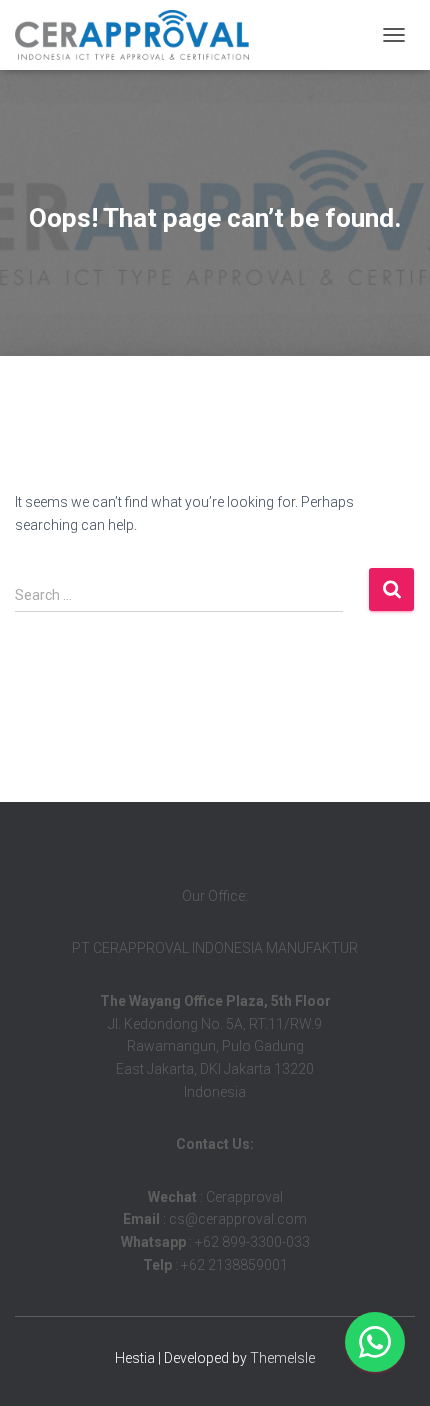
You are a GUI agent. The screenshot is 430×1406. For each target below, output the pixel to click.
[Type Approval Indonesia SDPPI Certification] (139, 35)
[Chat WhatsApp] (375, 1342)
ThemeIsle (282, 1358)
